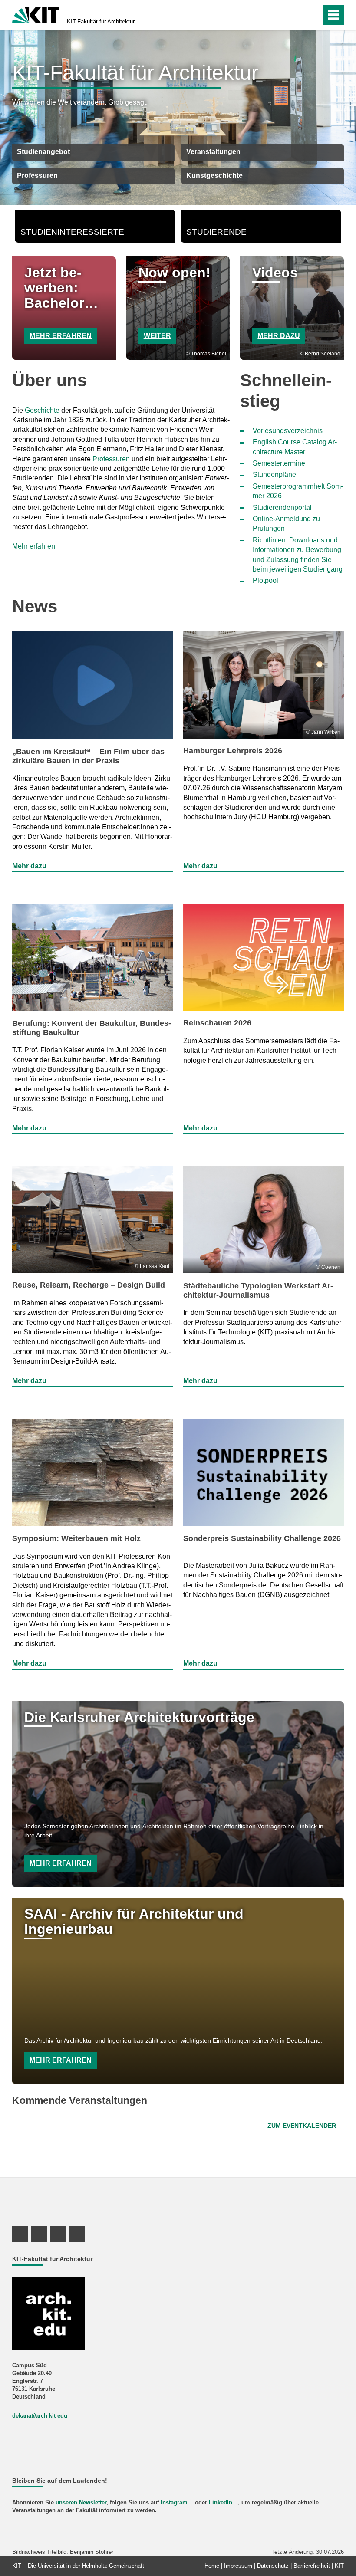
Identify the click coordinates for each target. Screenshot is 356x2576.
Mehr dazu (279, 336)
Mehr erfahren (34, 546)
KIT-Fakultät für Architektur (101, 21)
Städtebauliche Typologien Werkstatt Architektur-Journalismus (258, 1290)
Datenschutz (273, 2566)
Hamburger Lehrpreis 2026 (233, 751)
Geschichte (42, 410)
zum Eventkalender (302, 2126)
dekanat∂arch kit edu (40, 2416)
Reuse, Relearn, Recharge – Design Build (89, 1285)
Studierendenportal (282, 508)
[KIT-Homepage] (36, 14)
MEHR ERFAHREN (61, 336)
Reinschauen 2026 (217, 1023)
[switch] (296, 15)
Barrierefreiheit (312, 2566)
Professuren (111, 459)
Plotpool (265, 580)
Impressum (238, 2566)
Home (212, 2566)
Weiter (157, 336)
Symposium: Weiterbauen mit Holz (76, 1538)
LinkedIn (221, 2502)
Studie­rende (216, 232)
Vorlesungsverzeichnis (288, 431)
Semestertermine (279, 463)
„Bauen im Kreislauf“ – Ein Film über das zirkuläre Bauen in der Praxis (88, 756)
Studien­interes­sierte (72, 232)
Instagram (174, 2502)
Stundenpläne (274, 475)
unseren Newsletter (81, 2502)
